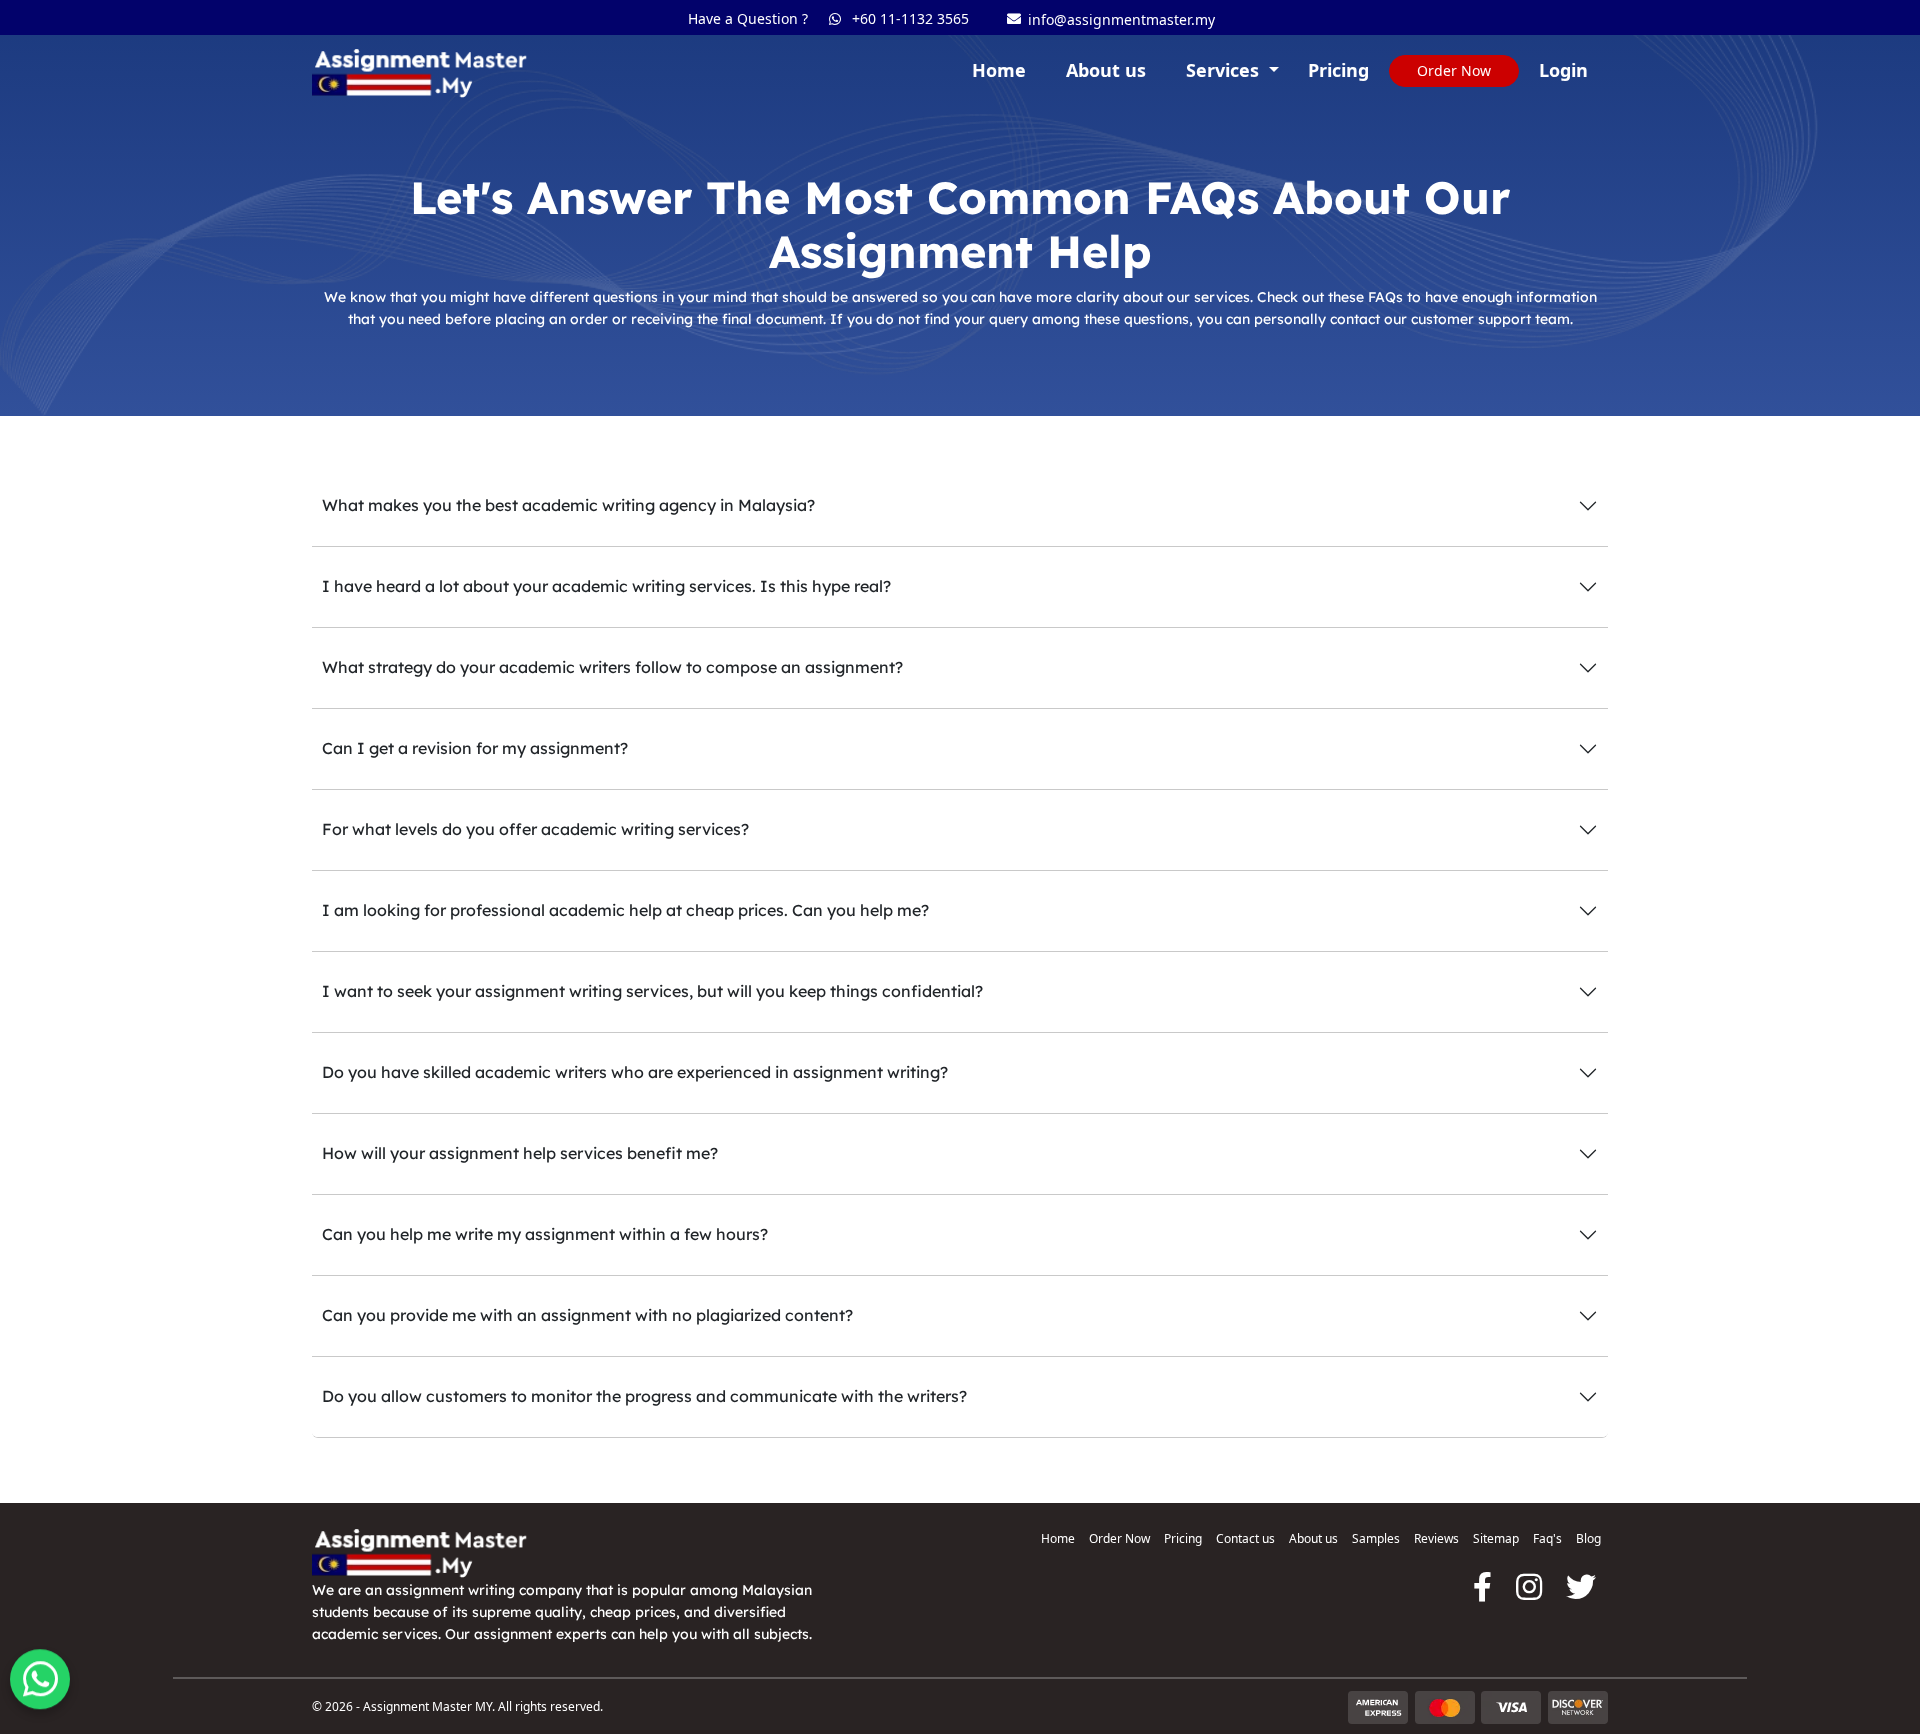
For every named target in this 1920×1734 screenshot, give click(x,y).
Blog (1588, 1538)
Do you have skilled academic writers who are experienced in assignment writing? (635, 1072)
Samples (1376, 1538)
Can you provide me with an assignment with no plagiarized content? (587, 1315)
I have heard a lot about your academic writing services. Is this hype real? (606, 586)
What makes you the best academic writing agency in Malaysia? (568, 505)
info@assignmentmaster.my (1107, 21)
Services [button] (1225, 70)
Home (999, 70)
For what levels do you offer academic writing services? (535, 829)
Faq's (1547, 1538)
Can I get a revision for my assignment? (475, 748)
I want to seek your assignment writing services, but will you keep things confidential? (652, 991)
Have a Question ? (748, 18)
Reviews (1436, 1538)
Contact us (1245, 1538)
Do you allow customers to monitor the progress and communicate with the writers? (644, 1396)
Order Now (1119, 1538)
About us (1106, 70)
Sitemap (1496, 1538)
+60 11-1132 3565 (908, 18)
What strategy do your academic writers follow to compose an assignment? (612, 667)
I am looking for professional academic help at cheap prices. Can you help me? (625, 910)
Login (1563, 70)
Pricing (1338, 70)
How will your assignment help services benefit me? (520, 1153)
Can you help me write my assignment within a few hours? (545, 1234)
